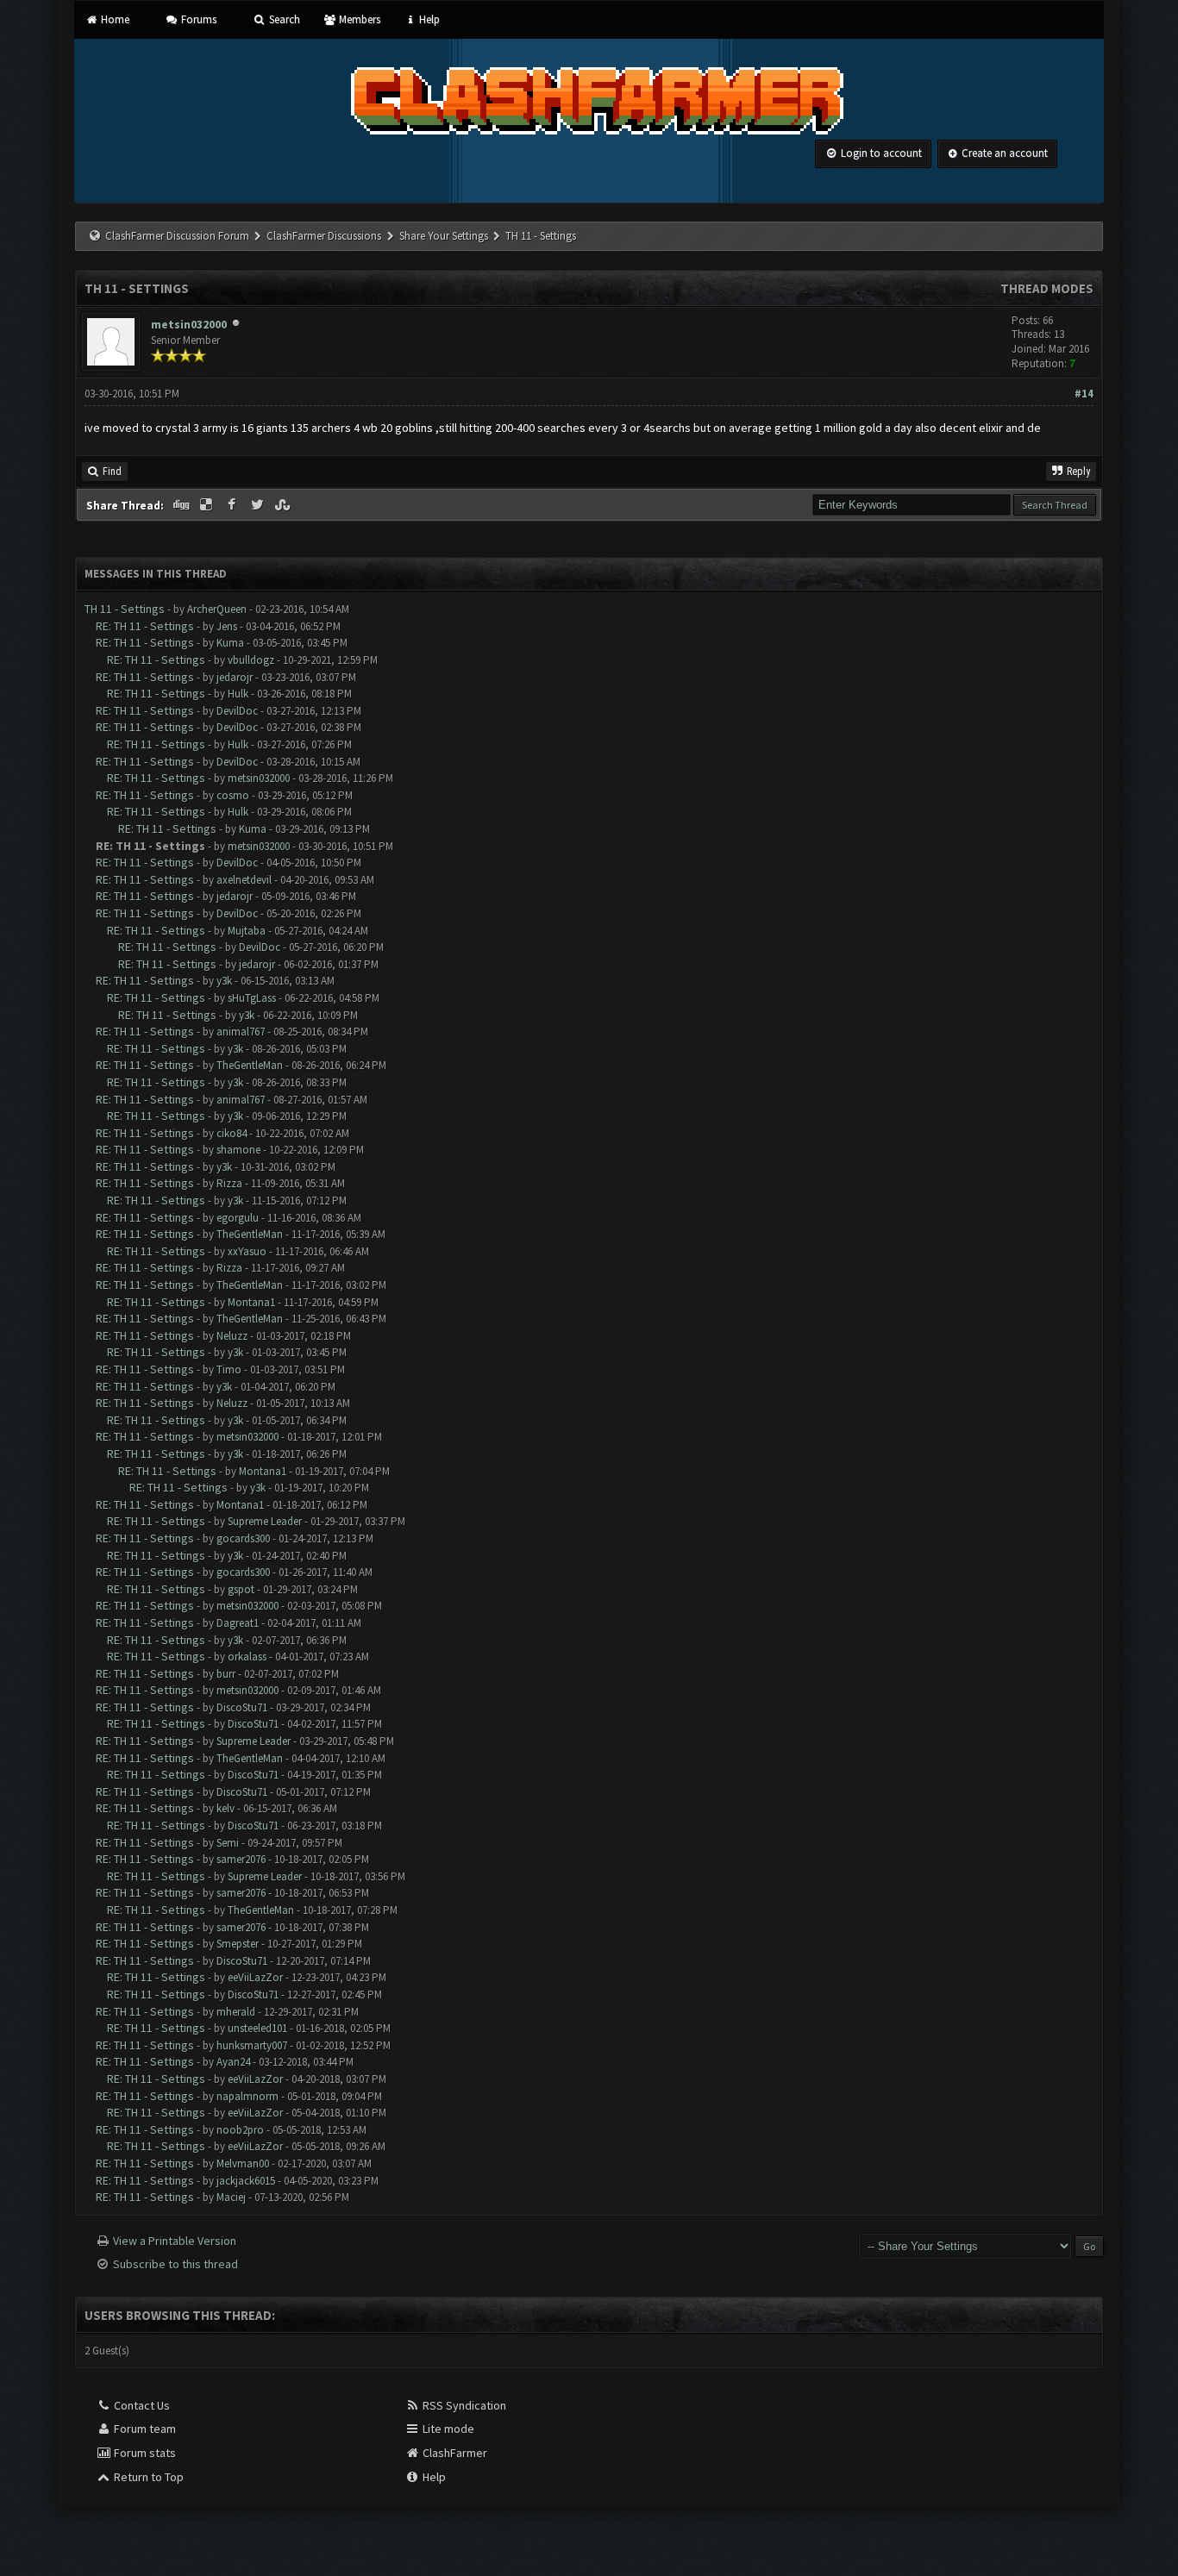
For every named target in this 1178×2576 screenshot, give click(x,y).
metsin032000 (189, 324)
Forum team (144, 2429)
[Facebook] (233, 505)
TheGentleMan (250, 1065)
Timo (229, 1369)
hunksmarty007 (252, 2045)
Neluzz (232, 1336)
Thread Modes (1047, 288)
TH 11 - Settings (125, 609)
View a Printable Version (175, 2241)
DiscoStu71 (242, 1707)
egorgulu (238, 1218)
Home (113, 19)
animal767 (241, 1032)
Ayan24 (233, 2062)
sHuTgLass (252, 998)
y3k (224, 981)
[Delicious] (208, 505)
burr (226, 1674)
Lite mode (447, 2429)
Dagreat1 (238, 1623)
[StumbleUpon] (285, 505)
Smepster (238, 1944)
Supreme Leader (265, 1521)
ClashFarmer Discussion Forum (177, 236)
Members (358, 19)
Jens (227, 626)
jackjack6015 (246, 2181)
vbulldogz (251, 660)
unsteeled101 (257, 2028)
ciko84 (232, 1133)
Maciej (231, 2197)
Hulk (238, 694)
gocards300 (243, 1538)
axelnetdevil (244, 880)
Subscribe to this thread (175, 2264)
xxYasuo (247, 1251)
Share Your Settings (444, 236)
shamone (238, 1150)
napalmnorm (248, 2096)
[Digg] (182, 505)
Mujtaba (247, 931)
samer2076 (241, 1859)
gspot (241, 1589)
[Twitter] (259, 505)
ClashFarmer (454, 2453)
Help (428, 19)
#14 (1084, 394)
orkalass (247, 1657)
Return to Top (147, 2477)
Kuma (230, 643)
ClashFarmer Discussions (325, 236)
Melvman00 (243, 2163)
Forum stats (144, 2453)
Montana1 (251, 1302)
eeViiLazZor (255, 1977)
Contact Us (141, 2405)
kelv (226, 1808)
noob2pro (240, 2130)
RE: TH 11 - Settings (145, 626)
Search (283, 19)
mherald (236, 2012)
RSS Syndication (463, 2405)
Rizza (229, 1183)
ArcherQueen (217, 609)
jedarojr (235, 677)
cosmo (233, 795)
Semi (228, 1843)
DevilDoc (237, 711)
